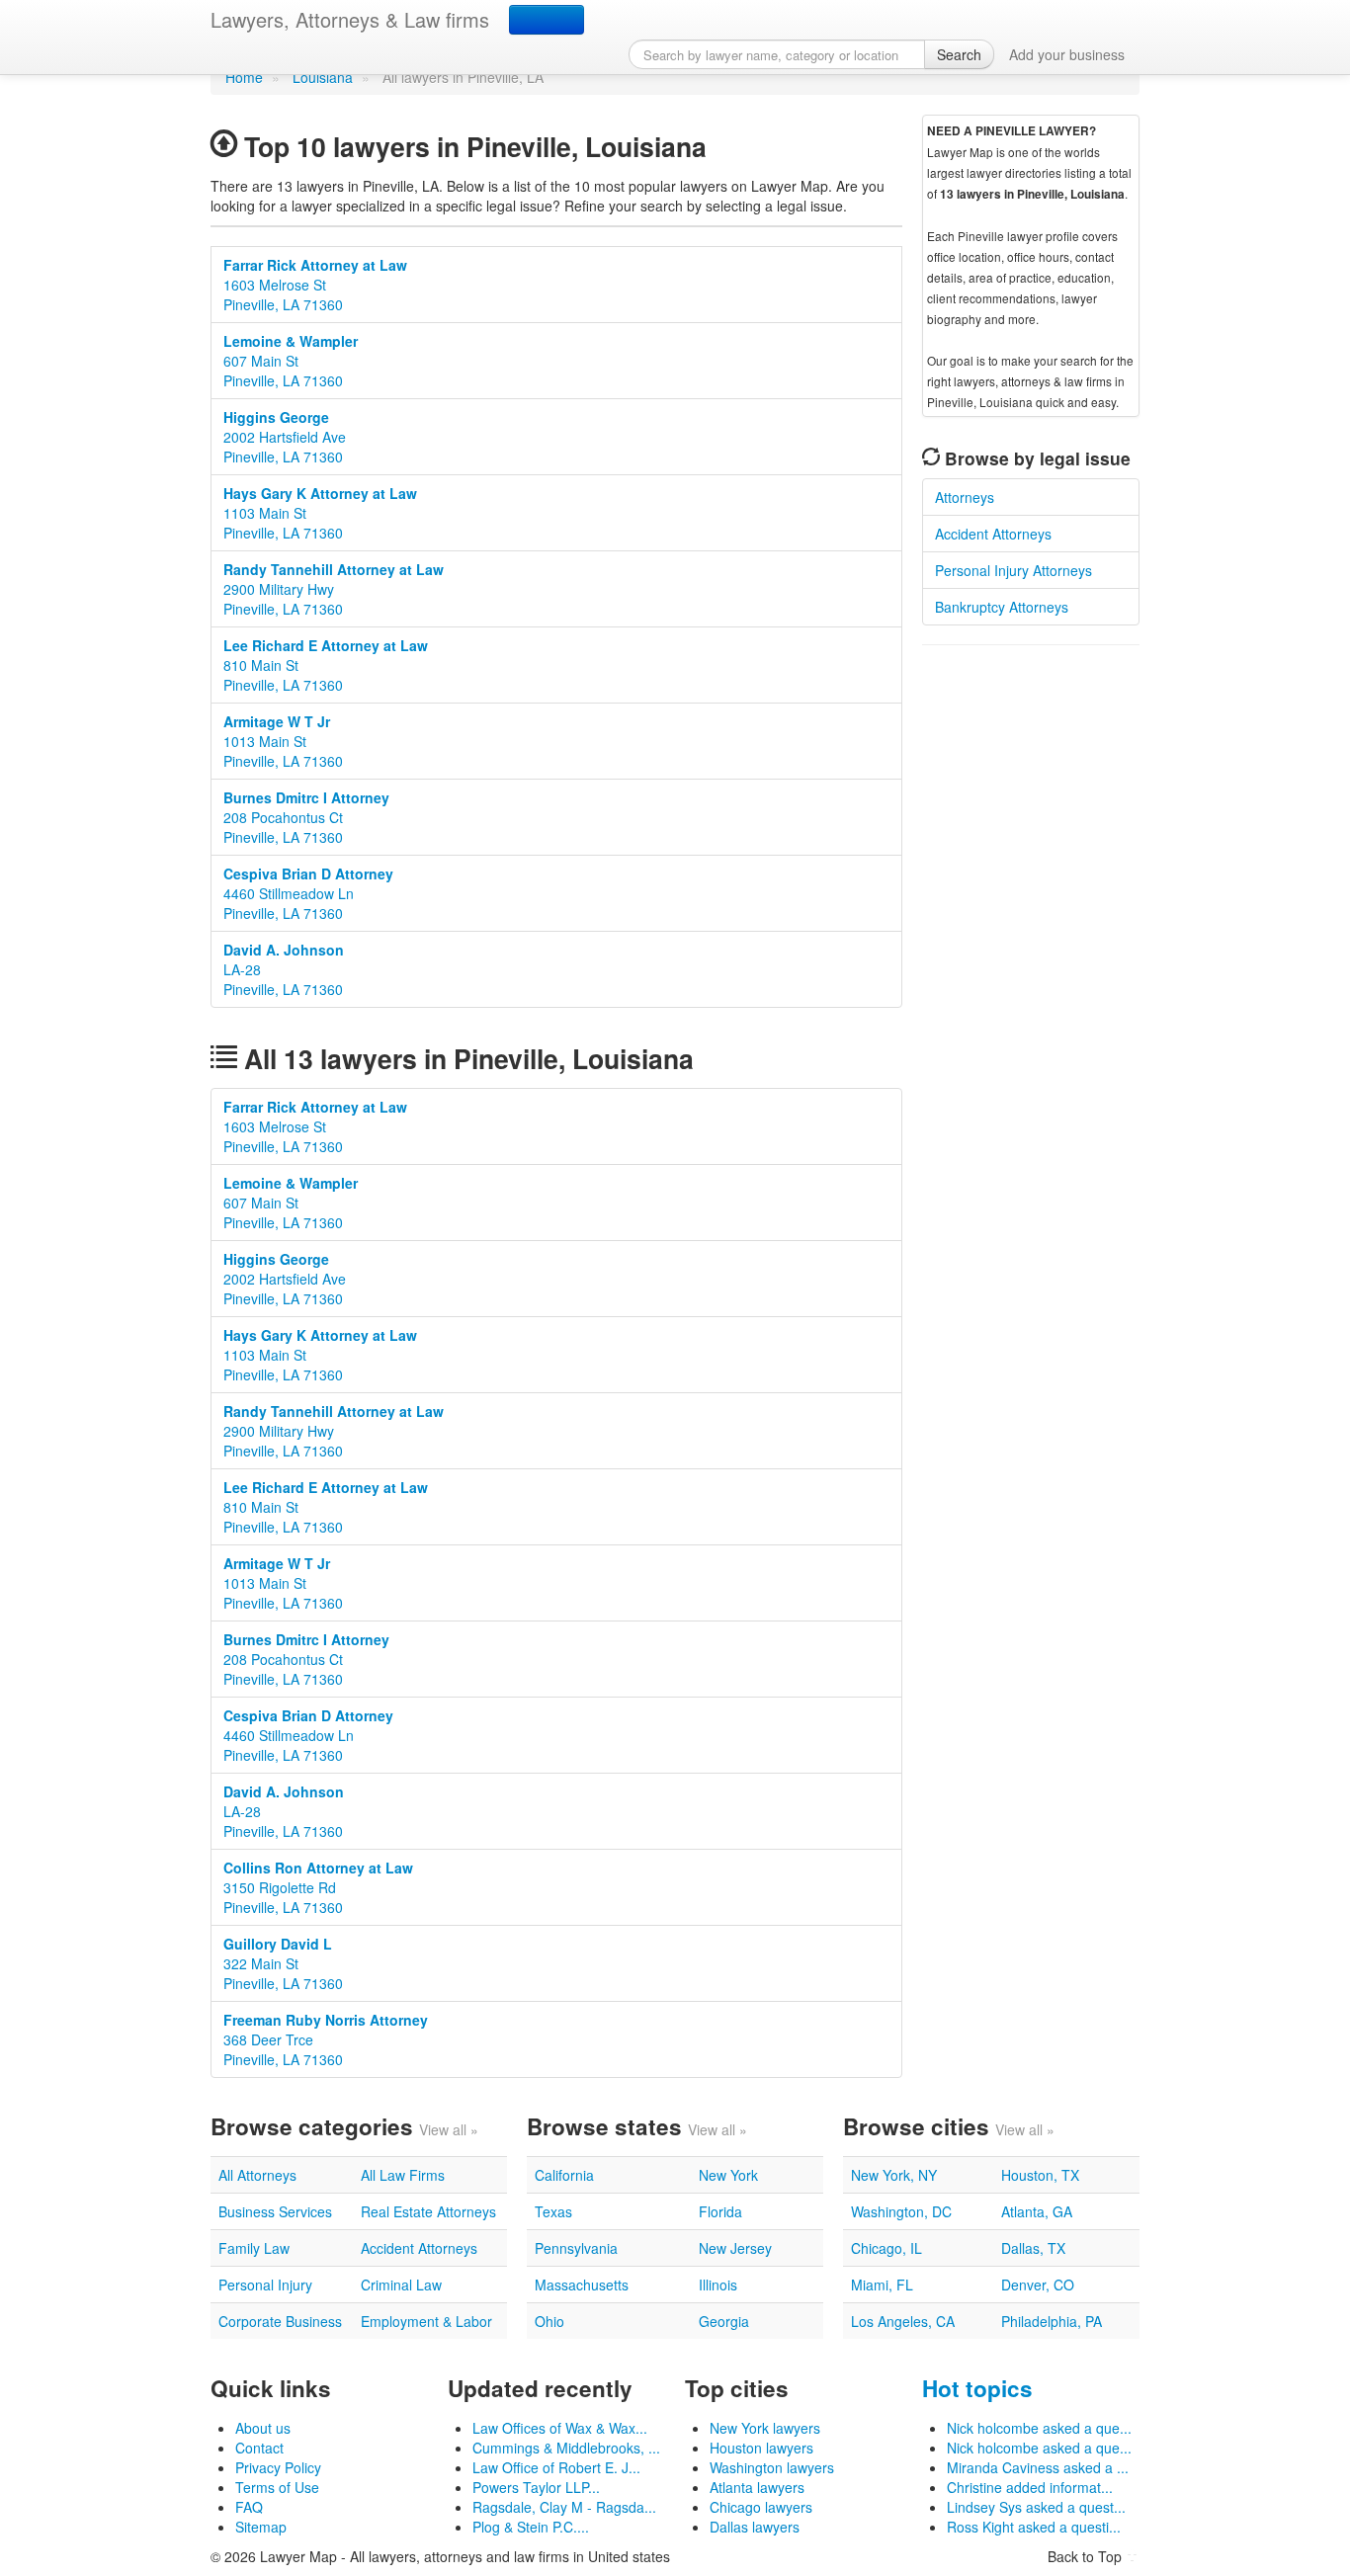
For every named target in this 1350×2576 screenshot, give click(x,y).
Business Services (275, 2211)
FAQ (249, 2507)
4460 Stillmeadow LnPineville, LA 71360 (308, 893)
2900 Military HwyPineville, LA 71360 (334, 589)
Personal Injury (265, 2285)
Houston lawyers (761, 2448)
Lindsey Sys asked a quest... (1036, 2507)
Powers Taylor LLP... (536, 2487)
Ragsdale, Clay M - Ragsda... (564, 2507)
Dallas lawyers (755, 2527)
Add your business (1067, 54)
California (564, 2175)
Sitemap (261, 2527)
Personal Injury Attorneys (1013, 570)
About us (263, 2428)
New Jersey (735, 2248)
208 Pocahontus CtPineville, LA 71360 (306, 817)
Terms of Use (277, 2487)
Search (959, 54)
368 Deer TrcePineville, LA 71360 (326, 2039)
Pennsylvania (576, 2248)
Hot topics (977, 2388)
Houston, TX (1040, 2175)
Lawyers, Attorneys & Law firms (350, 19)
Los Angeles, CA (903, 2321)
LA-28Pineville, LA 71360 (284, 969)
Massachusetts (582, 2285)
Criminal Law (401, 2285)
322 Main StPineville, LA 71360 (283, 1963)
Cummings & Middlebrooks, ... (566, 2448)
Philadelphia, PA (1052, 2321)
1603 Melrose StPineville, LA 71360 (315, 285)
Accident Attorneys (993, 534)
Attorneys (965, 497)
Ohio (549, 2321)
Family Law (254, 2248)
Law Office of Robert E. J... (556, 2467)
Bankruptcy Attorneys (1002, 607)
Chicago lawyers (761, 2507)
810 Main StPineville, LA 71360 (326, 665)
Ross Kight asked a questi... (1034, 2527)
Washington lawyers (772, 2467)
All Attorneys (257, 2175)
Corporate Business (280, 2321)
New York (728, 2175)
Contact (259, 2448)
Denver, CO (1038, 2285)
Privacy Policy (278, 2467)
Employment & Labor (426, 2321)
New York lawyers (765, 2428)
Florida (720, 2211)
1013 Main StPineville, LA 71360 (283, 741)
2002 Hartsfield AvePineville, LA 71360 (285, 437)
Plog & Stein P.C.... (531, 2527)
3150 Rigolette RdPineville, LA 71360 (318, 1887)
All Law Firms (403, 2175)
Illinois (718, 2285)
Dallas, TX (1033, 2248)
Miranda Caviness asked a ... (1038, 2467)
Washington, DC (901, 2211)
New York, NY (894, 2175)
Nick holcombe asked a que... (1039, 2428)
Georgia (724, 2321)
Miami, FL (882, 2285)
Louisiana (323, 77)
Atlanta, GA (1037, 2211)
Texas (553, 2211)
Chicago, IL (886, 2248)
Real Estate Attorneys (428, 2211)
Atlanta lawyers (757, 2487)
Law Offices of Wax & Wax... (560, 2428)
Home (244, 77)
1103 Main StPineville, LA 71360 (320, 513)
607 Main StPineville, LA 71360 (291, 361)
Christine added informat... (1030, 2487)
